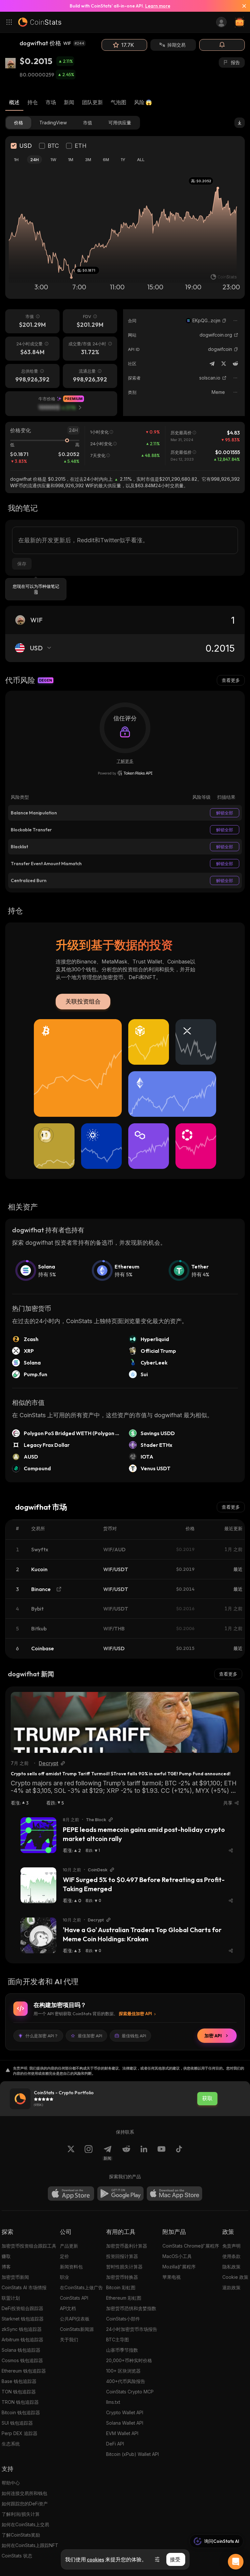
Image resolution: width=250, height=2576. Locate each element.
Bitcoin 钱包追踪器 (21, 2412)
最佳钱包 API (134, 2036)
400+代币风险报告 (126, 2381)
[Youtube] (161, 2153)
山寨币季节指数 (122, 2350)
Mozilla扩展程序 (179, 2267)
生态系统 (11, 2444)
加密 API (213, 2036)
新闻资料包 (71, 2267)
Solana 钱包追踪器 (21, 2350)
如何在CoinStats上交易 (25, 2524)
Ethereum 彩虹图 (124, 2298)
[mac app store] (174, 2194)
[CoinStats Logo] (40, 22)
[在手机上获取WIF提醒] (222, 45)
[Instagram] (89, 2153)
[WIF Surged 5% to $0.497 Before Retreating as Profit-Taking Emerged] (38, 1885)
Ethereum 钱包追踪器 (24, 2371)
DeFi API (115, 2444)
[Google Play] (120, 2194)
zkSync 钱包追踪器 (22, 2329)
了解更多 (125, 761)
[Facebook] (179, 2153)
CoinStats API (74, 2298)
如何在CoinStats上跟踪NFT (30, 2545)
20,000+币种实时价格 (129, 2360)
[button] (224, 321)
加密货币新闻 (15, 2277)
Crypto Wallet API (125, 2412)
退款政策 (231, 2287)
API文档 (68, 2308)
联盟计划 (11, 2298)
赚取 (6, 2256)
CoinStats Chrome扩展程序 (191, 2246)
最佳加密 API (90, 2036)
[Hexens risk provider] (125, 773)
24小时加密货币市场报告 (132, 2329)
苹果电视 (172, 2277)
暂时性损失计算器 (124, 2267)
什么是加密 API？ (42, 2036)
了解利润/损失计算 (21, 2514)
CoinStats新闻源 (77, 2329)
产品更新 (69, 2246)
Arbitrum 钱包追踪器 (22, 2340)
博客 (6, 2267)
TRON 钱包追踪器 (20, 2402)
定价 (64, 2256)
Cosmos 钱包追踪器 (22, 2360)
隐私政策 (231, 2267)
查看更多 (231, 680)
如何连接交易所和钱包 (24, 2493)
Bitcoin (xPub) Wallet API (132, 2454)
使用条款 (231, 2256)
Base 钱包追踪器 (19, 2381)
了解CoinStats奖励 (21, 2535)
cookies (96, 2559)
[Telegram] (212, 364)
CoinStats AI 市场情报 (24, 2287)
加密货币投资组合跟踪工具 (29, 2246)
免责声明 (231, 2246)
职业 (64, 2277)
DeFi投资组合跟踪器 (22, 2308)
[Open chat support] (236, 2562)
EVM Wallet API (122, 2433)
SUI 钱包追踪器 (17, 2423)
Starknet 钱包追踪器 (23, 2319)
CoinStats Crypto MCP (130, 2392)
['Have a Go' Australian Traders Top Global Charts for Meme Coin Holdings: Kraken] (38, 1935)
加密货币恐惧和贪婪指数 (131, 2308)
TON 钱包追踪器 (19, 2392)
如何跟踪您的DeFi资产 (25, 2504)
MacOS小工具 (177, 2256)
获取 (207, 2098)
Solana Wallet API (125, 2423)
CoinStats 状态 (17, 2556)
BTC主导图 (118, 2340)
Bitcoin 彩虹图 (121, 2287)
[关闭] (242, 6)
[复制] (224, 321)
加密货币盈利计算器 (127, 2246)
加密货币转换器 (122, 2277)
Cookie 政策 (235, 2277)
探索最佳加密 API (135, 2014)
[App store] (71, 2194)
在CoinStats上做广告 (81, 2287)
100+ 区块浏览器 (123, 2371)
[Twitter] (224, 364)
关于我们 (69, 2340)
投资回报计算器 (122, 2256)
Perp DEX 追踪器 (20, 2433)
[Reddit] (235, 364)
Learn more (158, 6)
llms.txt (113, 2402)
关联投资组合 (83, 1001)
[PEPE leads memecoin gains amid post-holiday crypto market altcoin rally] (38, 1835)
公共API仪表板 (75, 2319)
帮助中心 (11, 2483)
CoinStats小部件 (123, 2319)
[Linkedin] (144, 2153)
